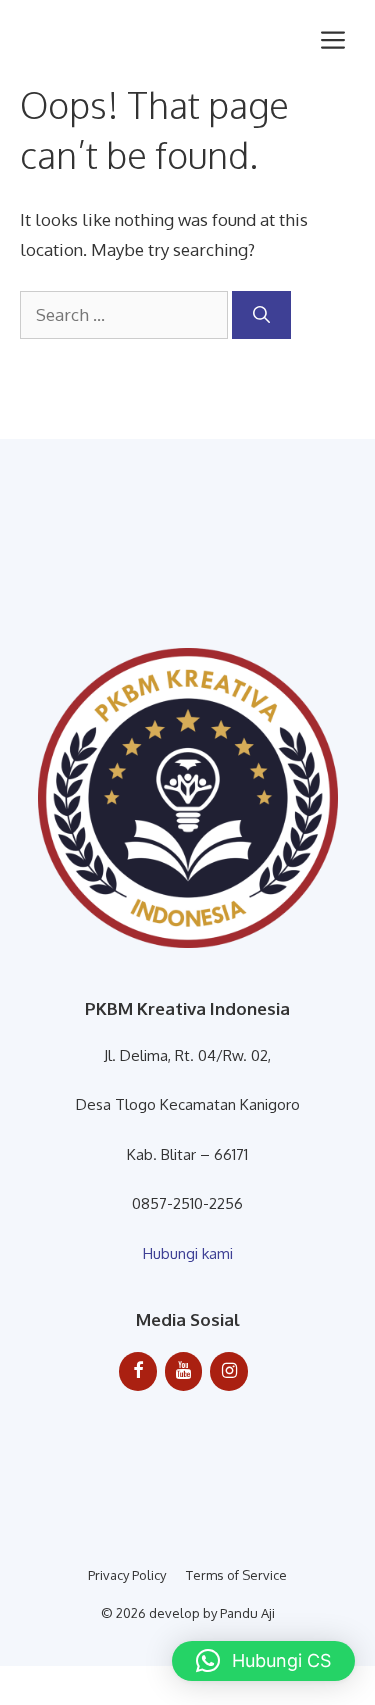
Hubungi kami (188, 1253)
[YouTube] (184, 1371)
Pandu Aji (247, 1613)
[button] (263, 1661)
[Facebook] (138, 1371)
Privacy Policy (127, 1575)
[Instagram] (229, 1371)
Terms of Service (236, 1575)
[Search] (261, 315)
